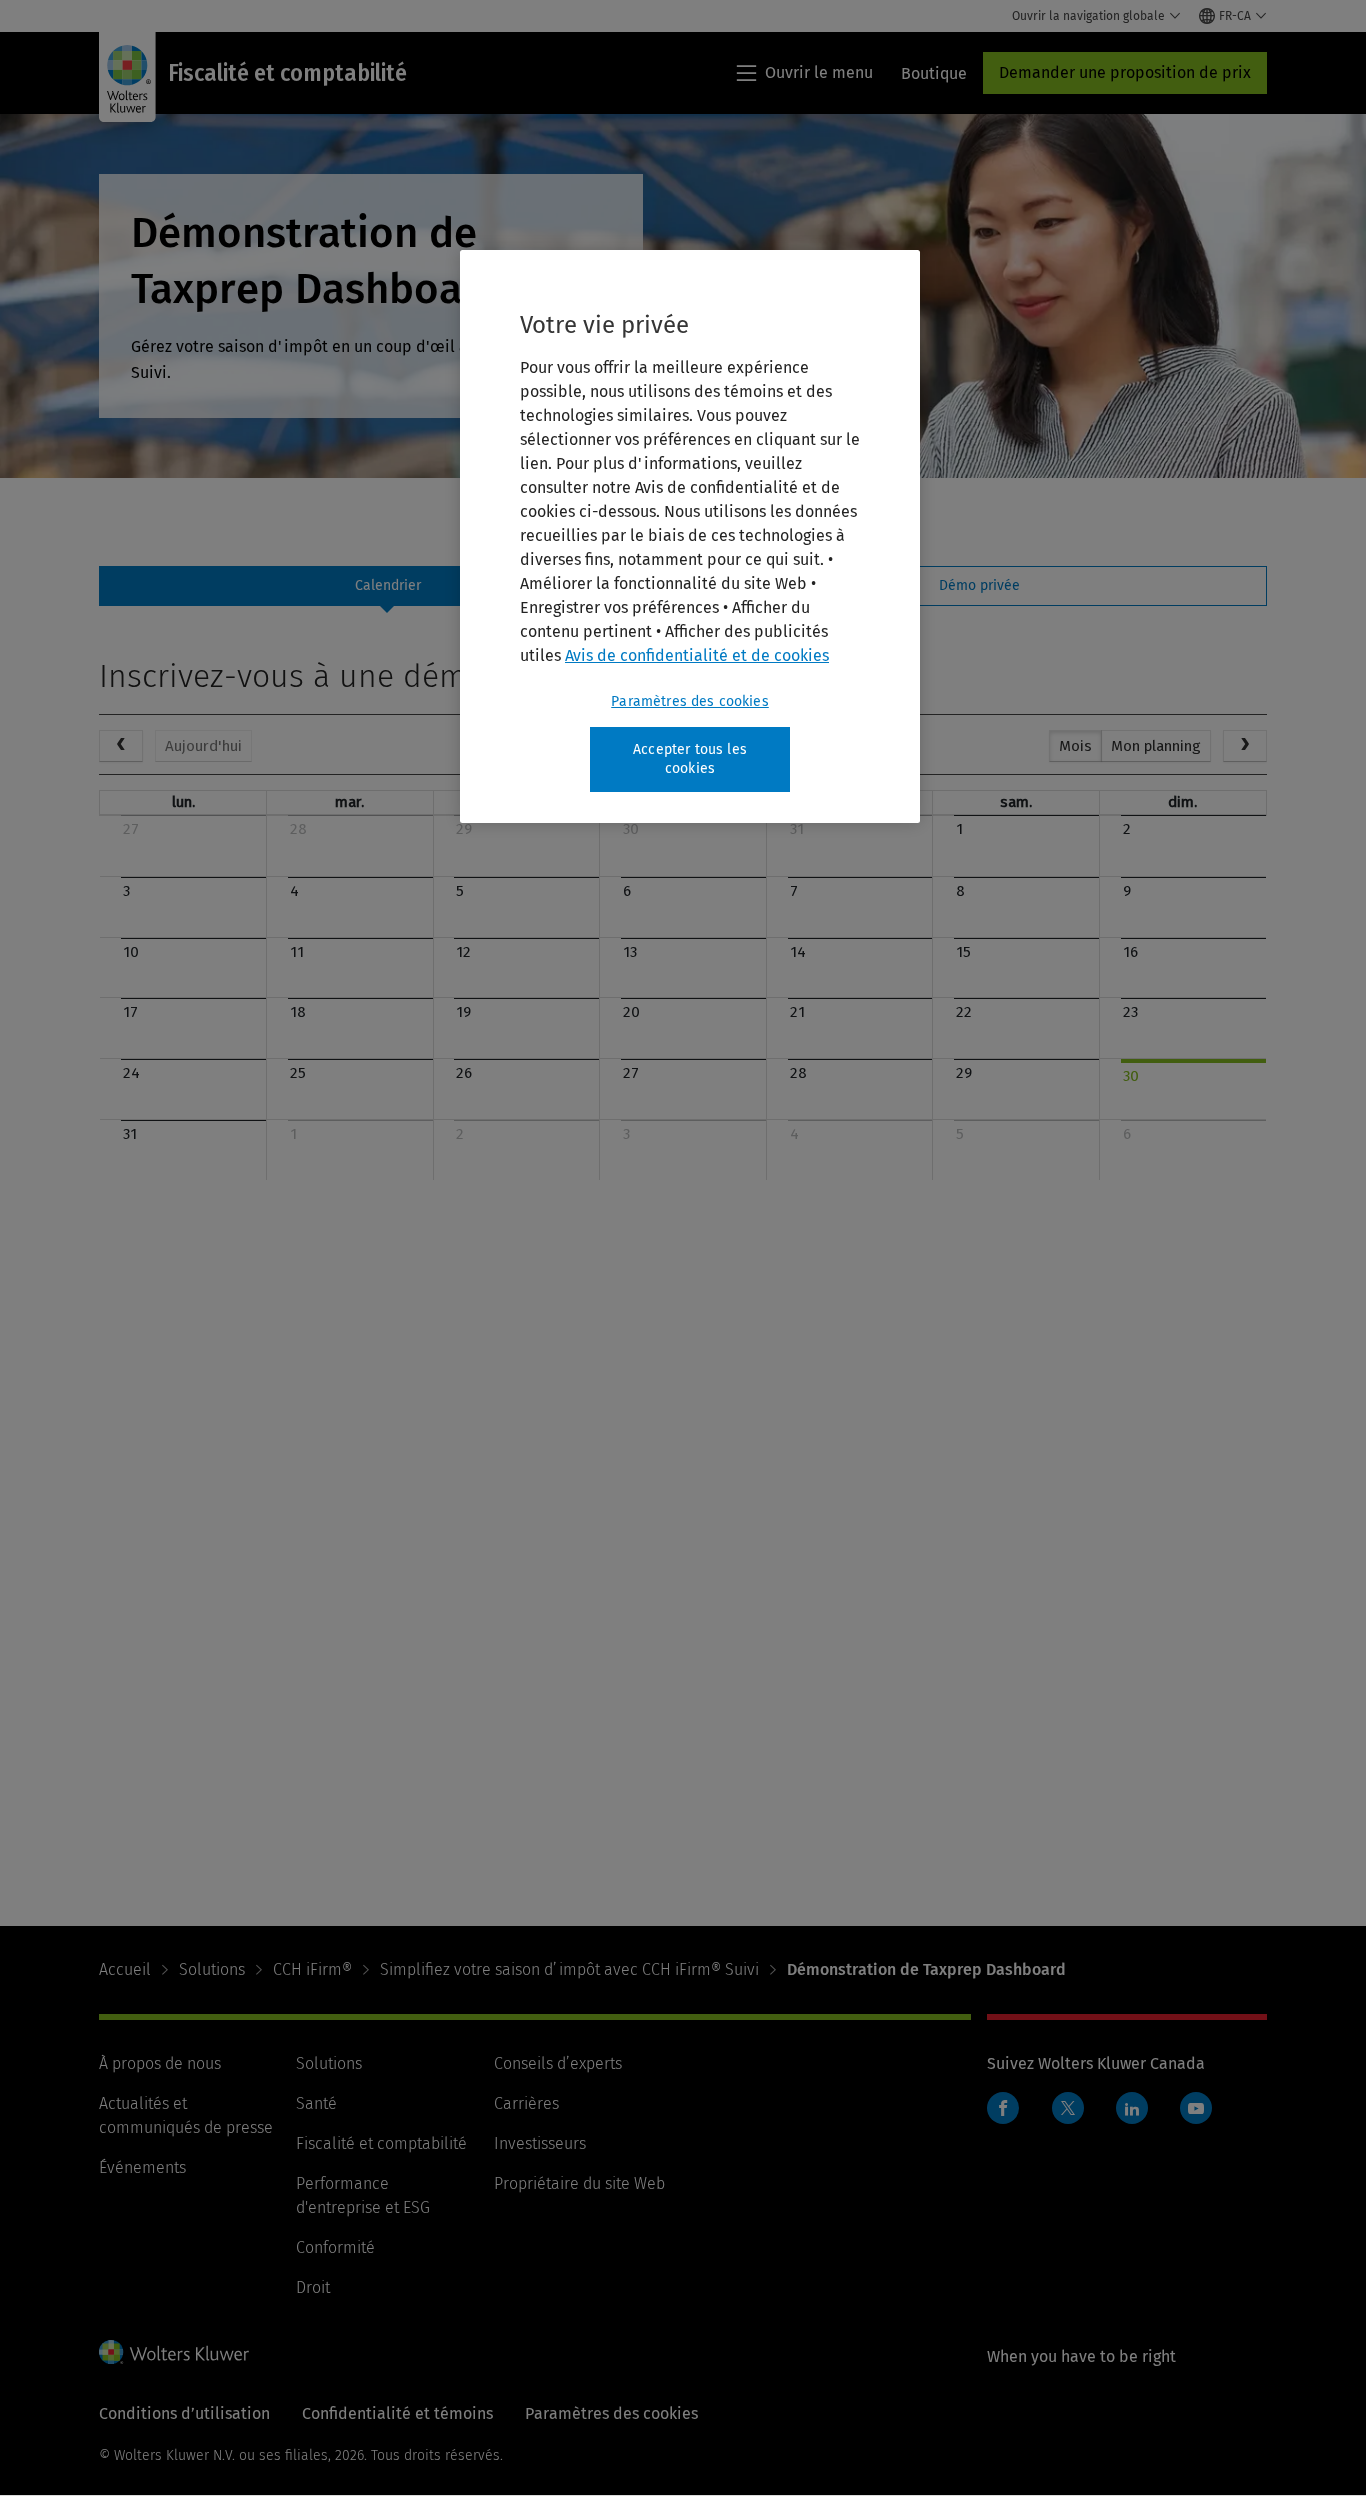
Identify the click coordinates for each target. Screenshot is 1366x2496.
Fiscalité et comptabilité (381, 2143)
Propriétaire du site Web (579, 2183)
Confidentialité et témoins (397, 2413)
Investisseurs (540, 2143)
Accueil (125, 1969)
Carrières (526, 2103)
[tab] (387, 586)
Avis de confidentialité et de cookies (697, 655)
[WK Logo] (174, 2352)
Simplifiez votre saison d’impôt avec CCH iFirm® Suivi (569, 1969)
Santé (316, 2103)
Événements (142, 2167)
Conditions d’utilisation (184, 2413)
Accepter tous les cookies (690, 759)
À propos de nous (160, 2063)
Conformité (335, 2247)
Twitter (1068, 2108)
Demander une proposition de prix (1125, 72)
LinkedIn (1132, 2108)
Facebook (1003, 2108)
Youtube (1196, 2108)
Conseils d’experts (558, 2063)
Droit (313, 2287)
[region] (690, 536)
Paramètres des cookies (690, 701)
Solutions (212, 1969)
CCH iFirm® (312, 1969)
